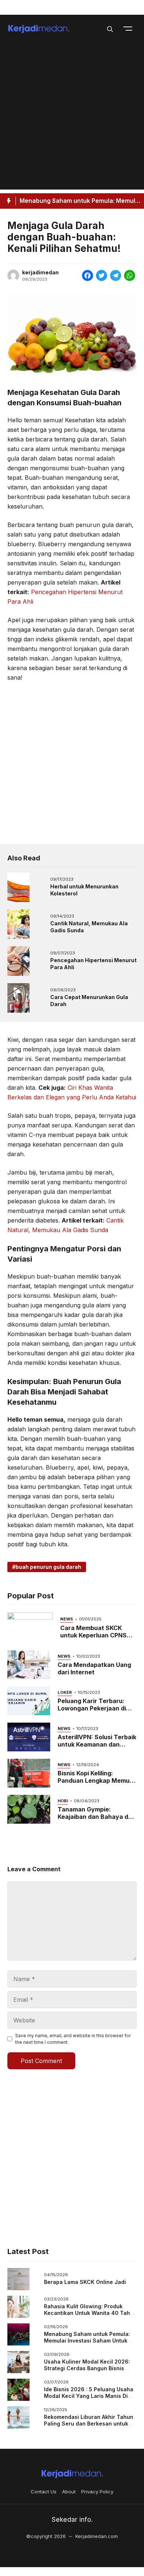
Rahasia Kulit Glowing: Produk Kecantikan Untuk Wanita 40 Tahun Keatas (90, 2313)
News (67, 1619)
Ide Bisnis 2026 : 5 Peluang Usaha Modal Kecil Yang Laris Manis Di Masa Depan (89, 2396)
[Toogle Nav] (128, 28)
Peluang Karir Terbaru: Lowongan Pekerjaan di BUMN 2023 (92, 1708)
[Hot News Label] (8, 201)
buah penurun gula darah (48, 1567)
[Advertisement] (72, 118)
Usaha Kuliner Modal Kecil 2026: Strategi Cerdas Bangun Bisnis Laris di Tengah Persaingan (87, 2368)
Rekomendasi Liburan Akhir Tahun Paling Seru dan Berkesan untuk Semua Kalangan (89, 2423)
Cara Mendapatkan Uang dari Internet (94, 1668)
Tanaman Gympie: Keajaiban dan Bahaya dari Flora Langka (97, 1817)
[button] (110, 28)
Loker (65, 1692)
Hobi (63, 1801)
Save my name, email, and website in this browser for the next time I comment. (73, 2039)
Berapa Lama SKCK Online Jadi (85, 2282)
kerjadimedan (40, 273)
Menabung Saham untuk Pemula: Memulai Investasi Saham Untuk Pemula (87, 2340)
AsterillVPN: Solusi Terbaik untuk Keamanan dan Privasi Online (97, 1744)
